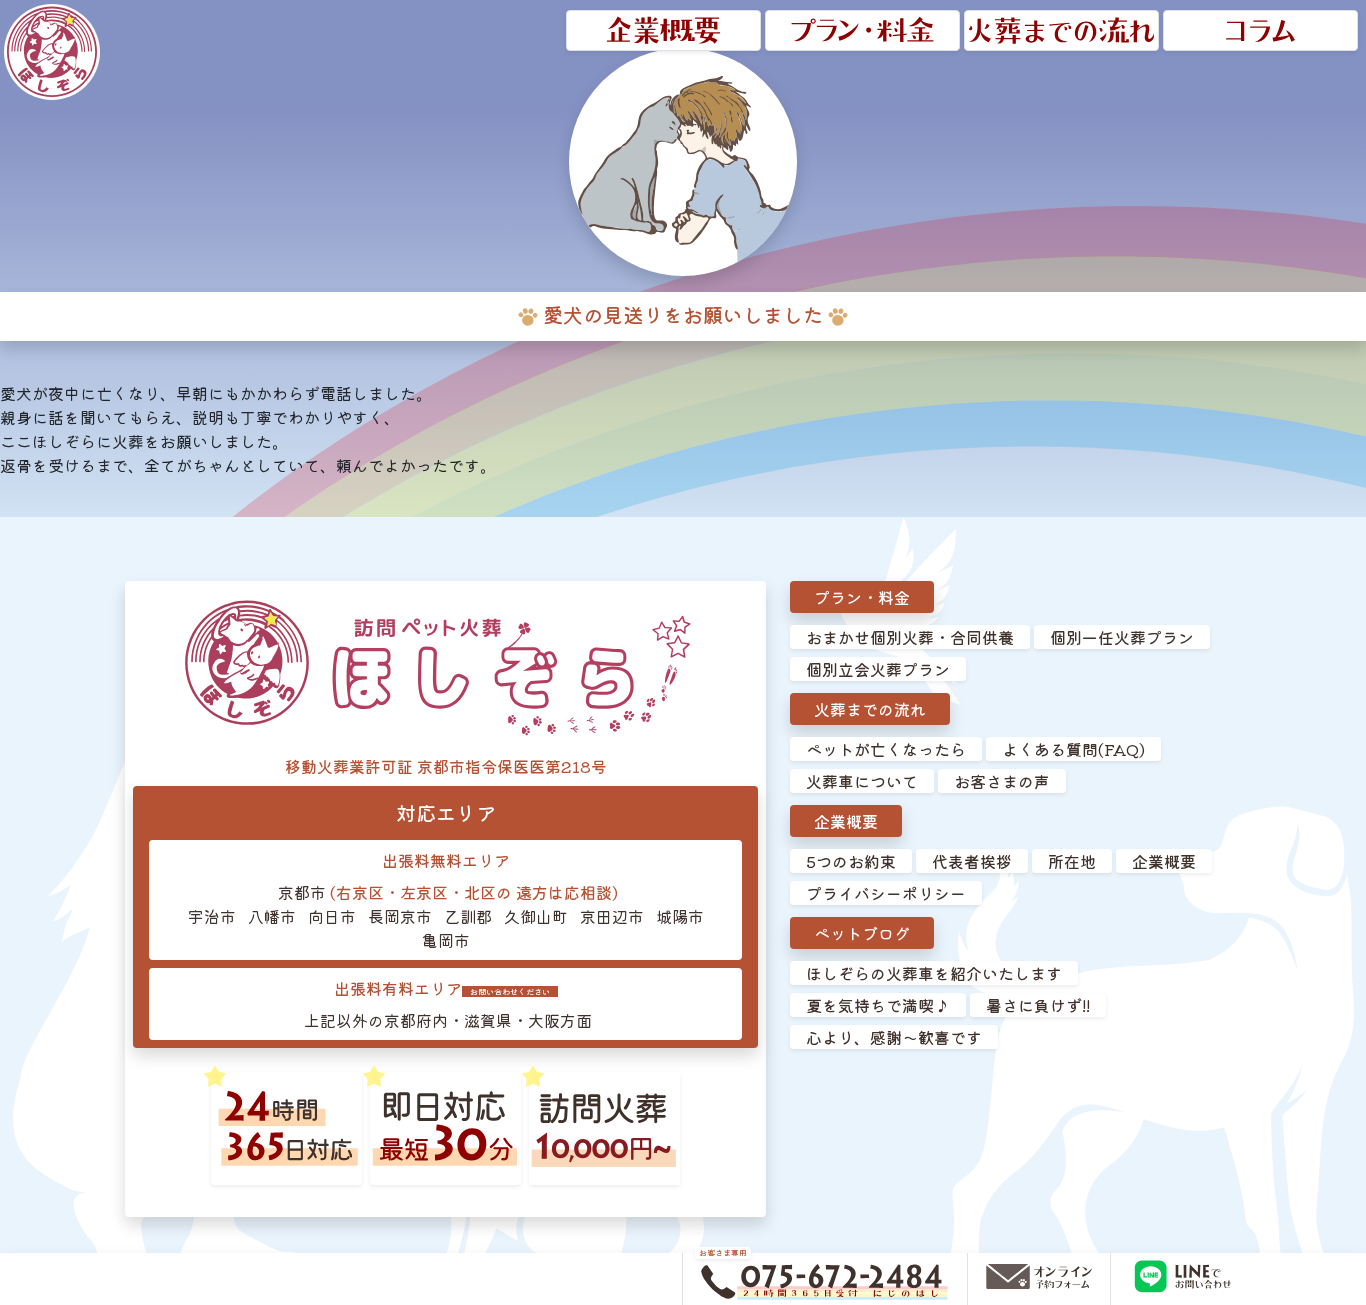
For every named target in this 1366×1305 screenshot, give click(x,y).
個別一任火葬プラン (1122, 637)
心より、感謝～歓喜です (894, 1037)
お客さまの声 (1002, 781)
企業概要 (846, 821)
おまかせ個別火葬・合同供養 (910, 637)
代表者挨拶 (972, 861)
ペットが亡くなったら (886, 749)
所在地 (1072, 861)
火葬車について (862, 781)
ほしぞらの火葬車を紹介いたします (934, 973)
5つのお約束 (851, 861)
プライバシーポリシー (886, 893)
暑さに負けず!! (1038, 1005)
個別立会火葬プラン (878, 669)
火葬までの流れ (870, 709)
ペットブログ (862, 933)
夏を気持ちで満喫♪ (878, 1005)
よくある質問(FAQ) (1073, 749)
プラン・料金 (862, 597)
